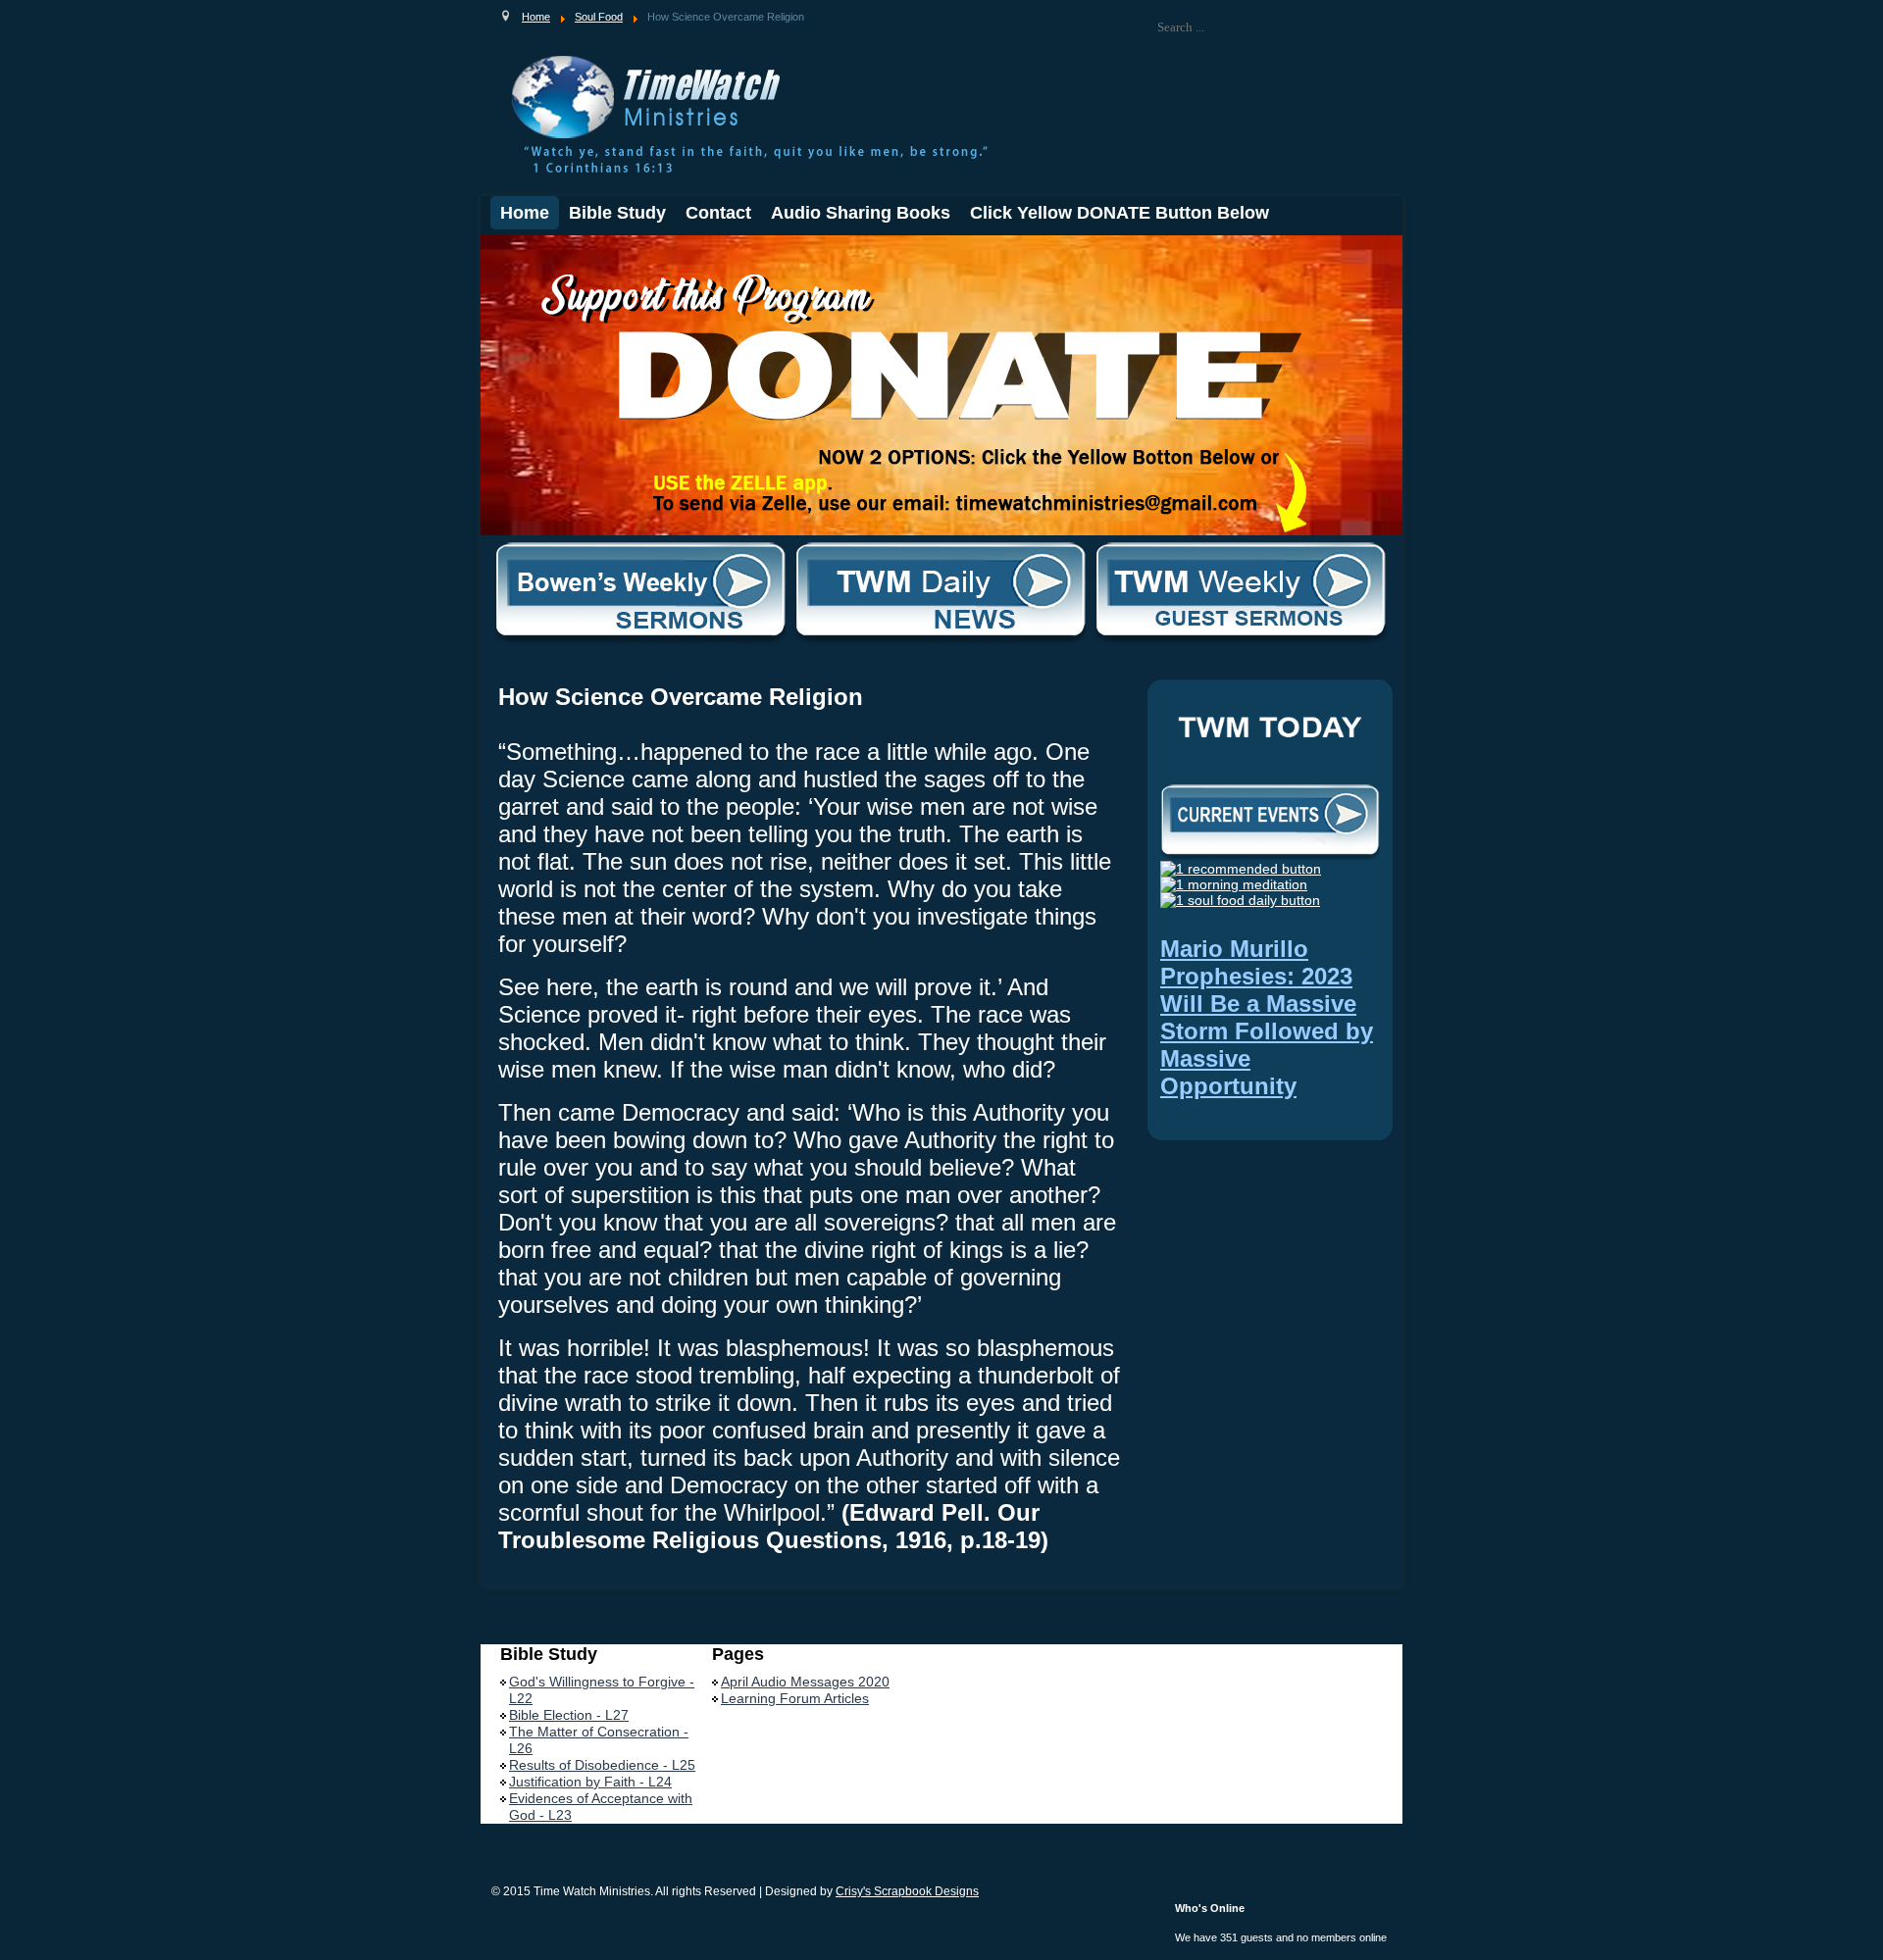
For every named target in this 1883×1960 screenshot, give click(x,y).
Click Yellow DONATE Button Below (1120, 213)
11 (641, 252)
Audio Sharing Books (861, 213)
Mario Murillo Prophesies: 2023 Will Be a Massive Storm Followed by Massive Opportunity (1267, 1017)
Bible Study (617, 213)
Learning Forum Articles (795, 1698)
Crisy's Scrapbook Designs (907, 1891)
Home (525, 213)
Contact (718, 213)
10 (627, 252)
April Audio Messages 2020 (805, 1682)
